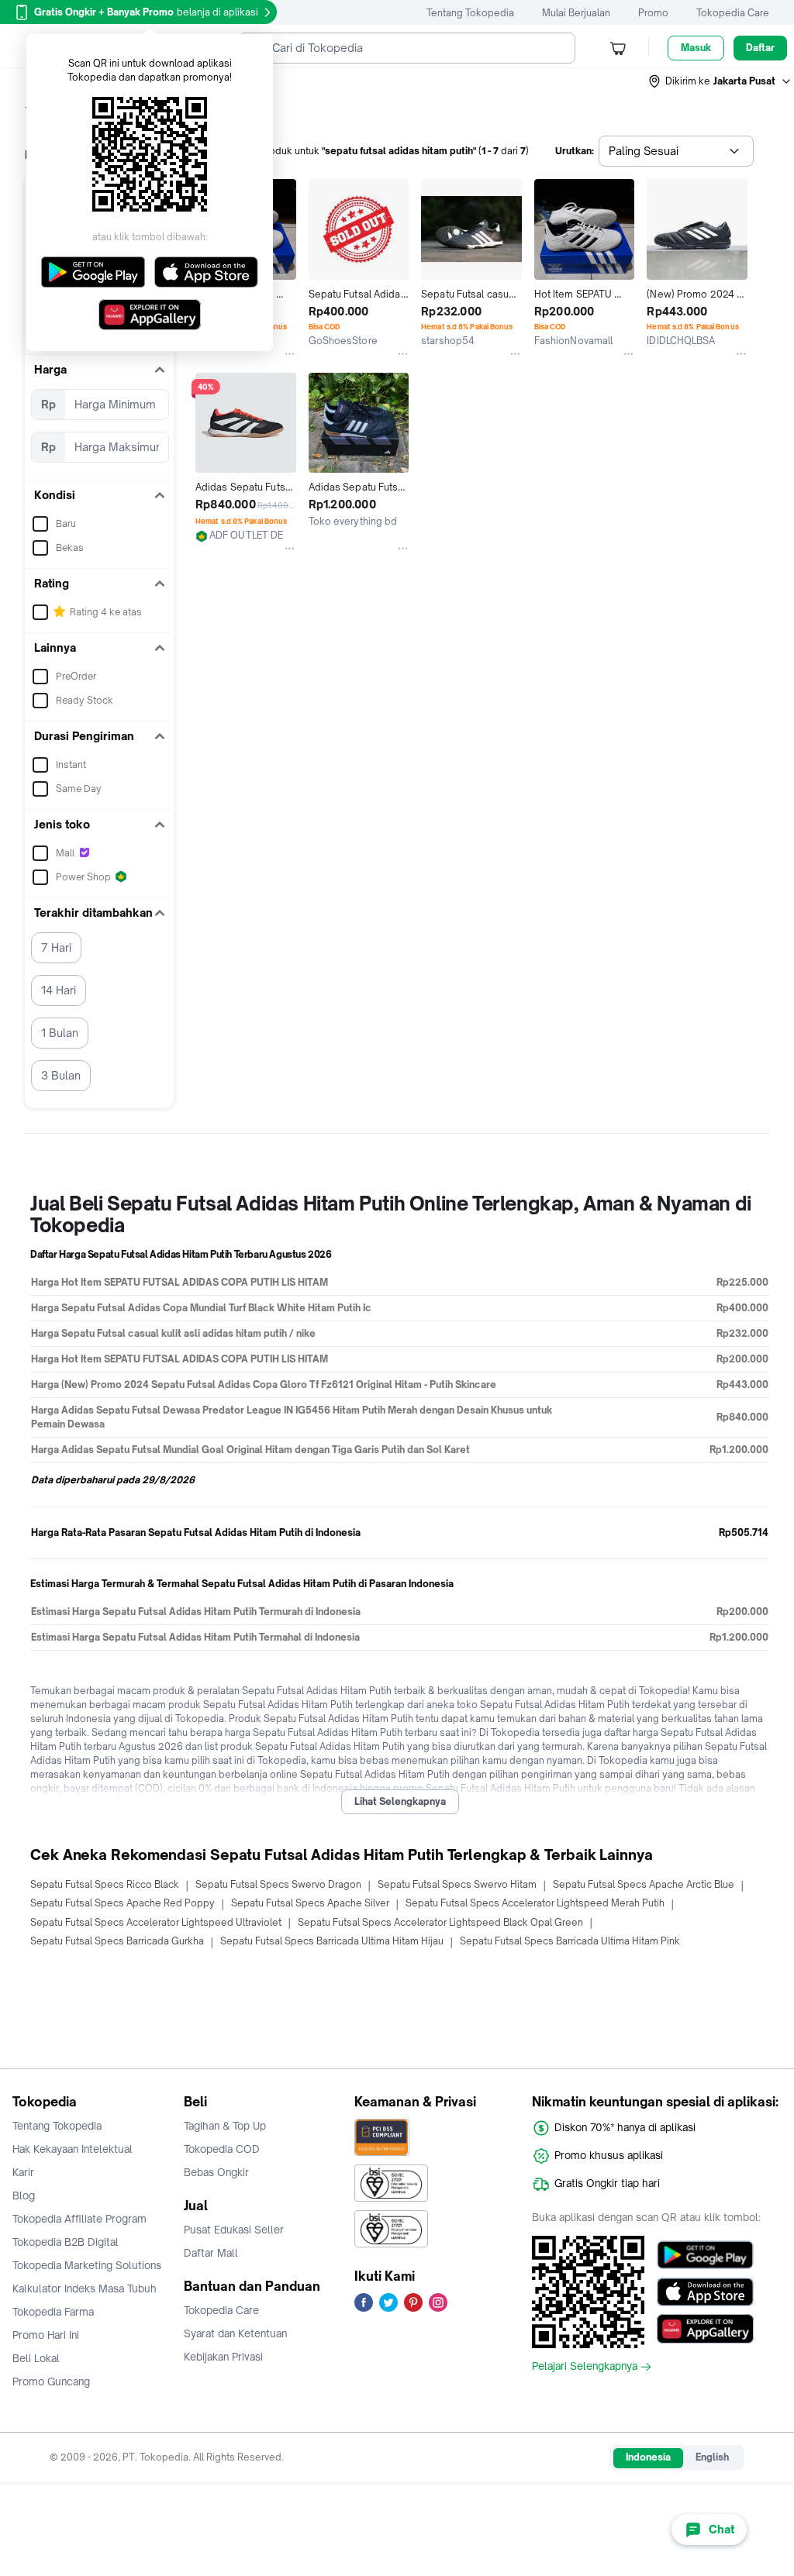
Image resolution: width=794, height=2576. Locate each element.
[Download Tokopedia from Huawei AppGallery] (705, 2329)
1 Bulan (60, 1033)
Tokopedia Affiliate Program (79, 2219)
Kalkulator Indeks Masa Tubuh (85, 2288)
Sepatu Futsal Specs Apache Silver (310, 1903)
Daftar (760, 48)
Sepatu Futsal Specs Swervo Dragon (278, 1884)
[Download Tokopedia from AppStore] (705, 2292)
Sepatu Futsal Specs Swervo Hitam (457, 1884)
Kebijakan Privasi (223, 2357)
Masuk (696, 48)
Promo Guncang (51, 2381)
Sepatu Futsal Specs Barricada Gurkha (117, 1941)
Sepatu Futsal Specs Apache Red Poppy (123, 1903)
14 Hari (59, 990)
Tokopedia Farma (53, 2312)
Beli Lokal (36, 2358)
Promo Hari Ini (46, 2335)
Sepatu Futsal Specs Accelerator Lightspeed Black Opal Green (440, 1922)
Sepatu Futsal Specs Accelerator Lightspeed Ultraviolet (156, 1922)
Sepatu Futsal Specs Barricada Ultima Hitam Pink (570, 1941)
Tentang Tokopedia (470, 13)
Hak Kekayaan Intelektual (72, 2149)
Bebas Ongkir (216, 2172)
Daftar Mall (211, 2253)
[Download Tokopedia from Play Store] (705, 2254)
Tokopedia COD (222, 2149)
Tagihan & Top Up (225, 2126)
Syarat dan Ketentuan (235, 2333)
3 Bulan (61, 1075)
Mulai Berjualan (576, 13)
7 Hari (56, 947)
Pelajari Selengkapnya (585, 2367)
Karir (23, 2172)
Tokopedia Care (733, 13)
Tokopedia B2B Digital (66, 2242)
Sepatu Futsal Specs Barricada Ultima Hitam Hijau (332, 1941)
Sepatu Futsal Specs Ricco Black (105, 1884)
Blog (24, 2195)
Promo (653, 13)
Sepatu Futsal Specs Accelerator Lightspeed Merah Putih (535, 1903)
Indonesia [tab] (648, 2457)
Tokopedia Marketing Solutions (87, 2265)
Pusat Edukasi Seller (234, 2230)
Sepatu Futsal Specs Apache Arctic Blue (644, 1884)
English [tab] (712, 2457)
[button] (720, 81)
